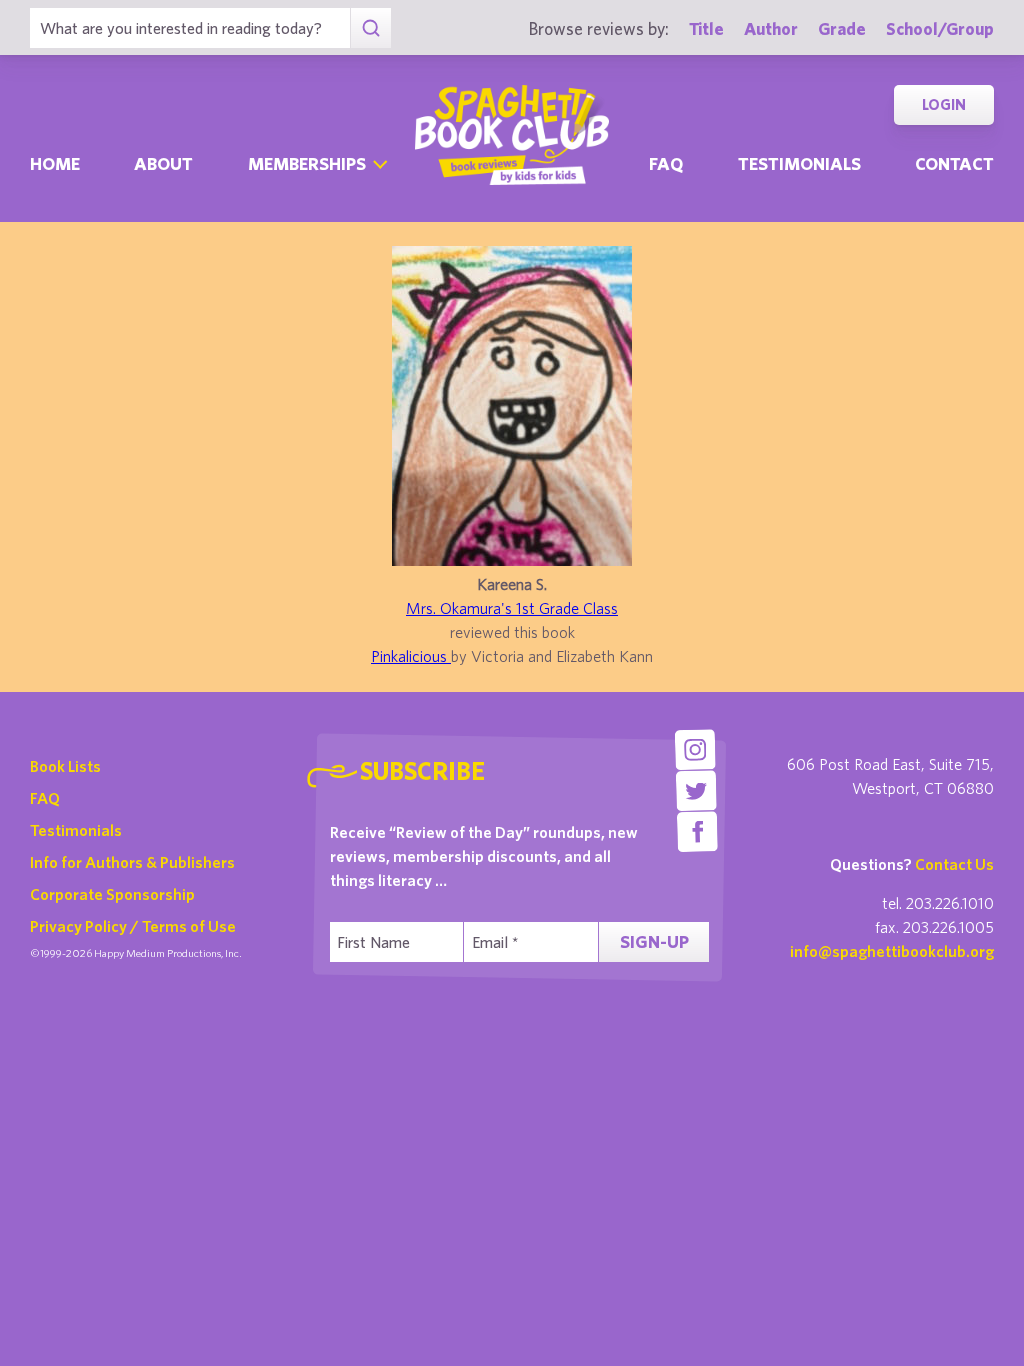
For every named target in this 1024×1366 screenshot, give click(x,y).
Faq (666, 163)
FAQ (45, 798)
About (163, 163)
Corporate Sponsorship (112, 894)
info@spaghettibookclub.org (892, 951)
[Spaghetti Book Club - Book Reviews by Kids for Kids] (512, 135)
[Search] (370, 28)
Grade (842, 28)
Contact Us (954, 864)
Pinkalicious (411, 656)
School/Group (940, 28)
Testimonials (799, 163)
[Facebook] (697, 831)
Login (944, 104)
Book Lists (65, 766)
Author (771, 28)
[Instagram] (695, 749)
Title (706, 28)
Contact (954, 163)
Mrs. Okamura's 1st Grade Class (512, 608)
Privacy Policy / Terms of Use (133, 926)
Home (55, 163)
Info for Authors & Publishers (132, 862)
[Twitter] (696, 790)
